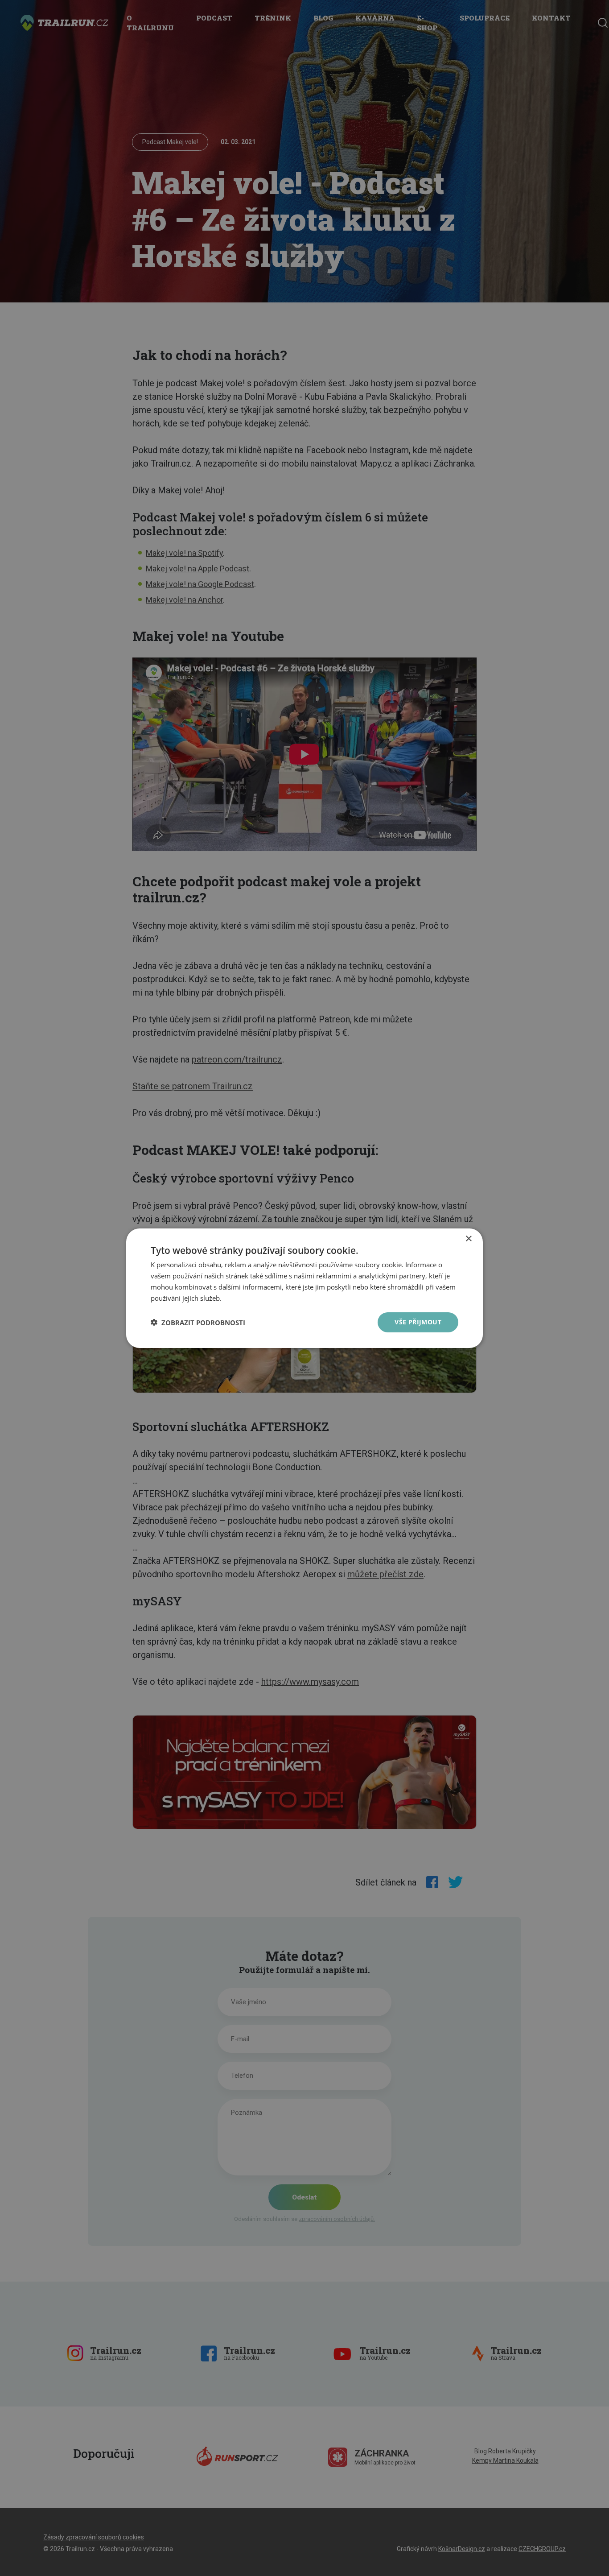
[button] (198, 1322)
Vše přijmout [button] (418, 1322)
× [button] (468, 1238)
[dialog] (304, 1288)
